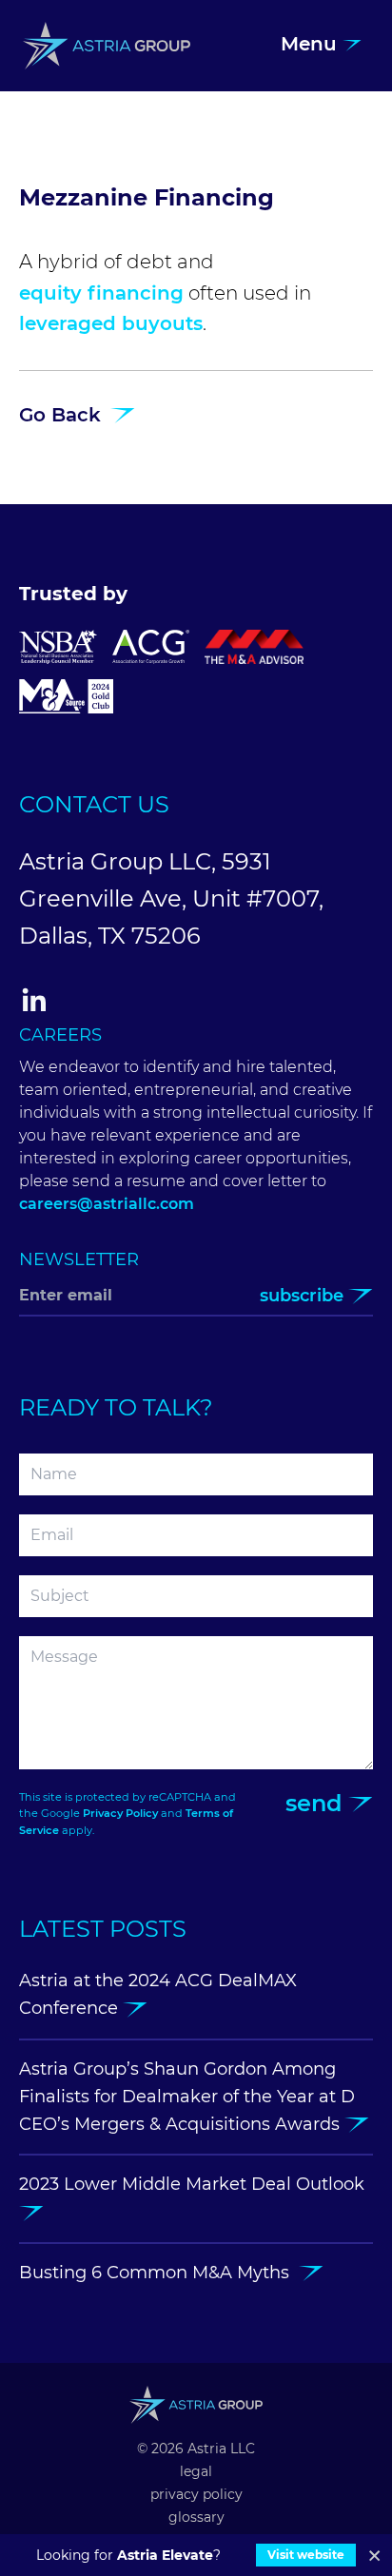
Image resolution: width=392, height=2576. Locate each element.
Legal (196, 2471)
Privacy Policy (120, 1813)
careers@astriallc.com (107, 1204)
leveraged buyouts (111, 323)
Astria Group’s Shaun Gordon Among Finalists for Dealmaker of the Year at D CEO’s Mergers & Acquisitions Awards (187, 2097)
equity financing (101, 293)
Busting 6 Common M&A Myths (159, 2273)
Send (317, 1803)
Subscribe (304, 1296)
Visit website (306, 2555)
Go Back (63, 415)
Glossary (196, 2517)
